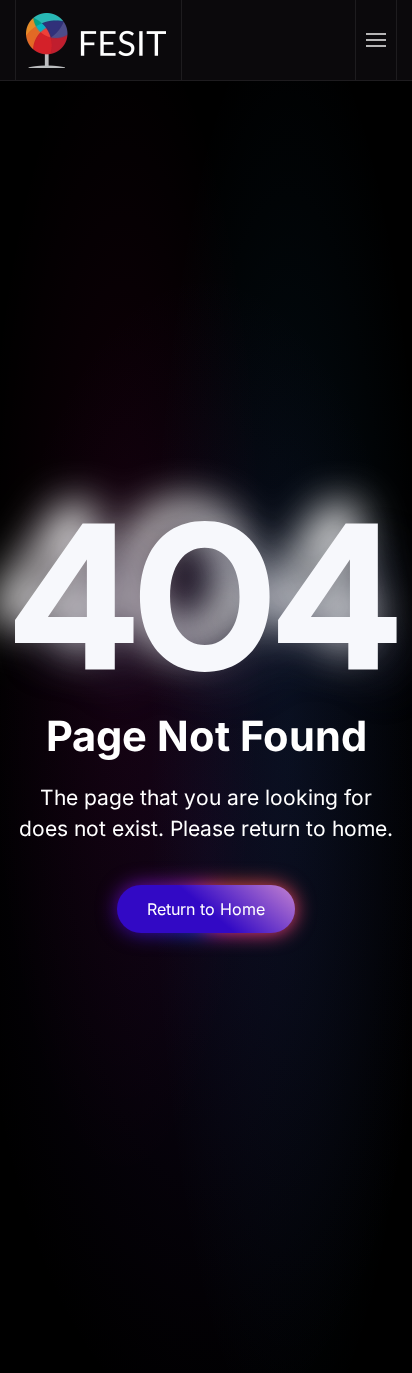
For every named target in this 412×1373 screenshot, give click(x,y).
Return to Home (206, 909)
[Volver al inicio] (99, 40)
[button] (375, 40)
